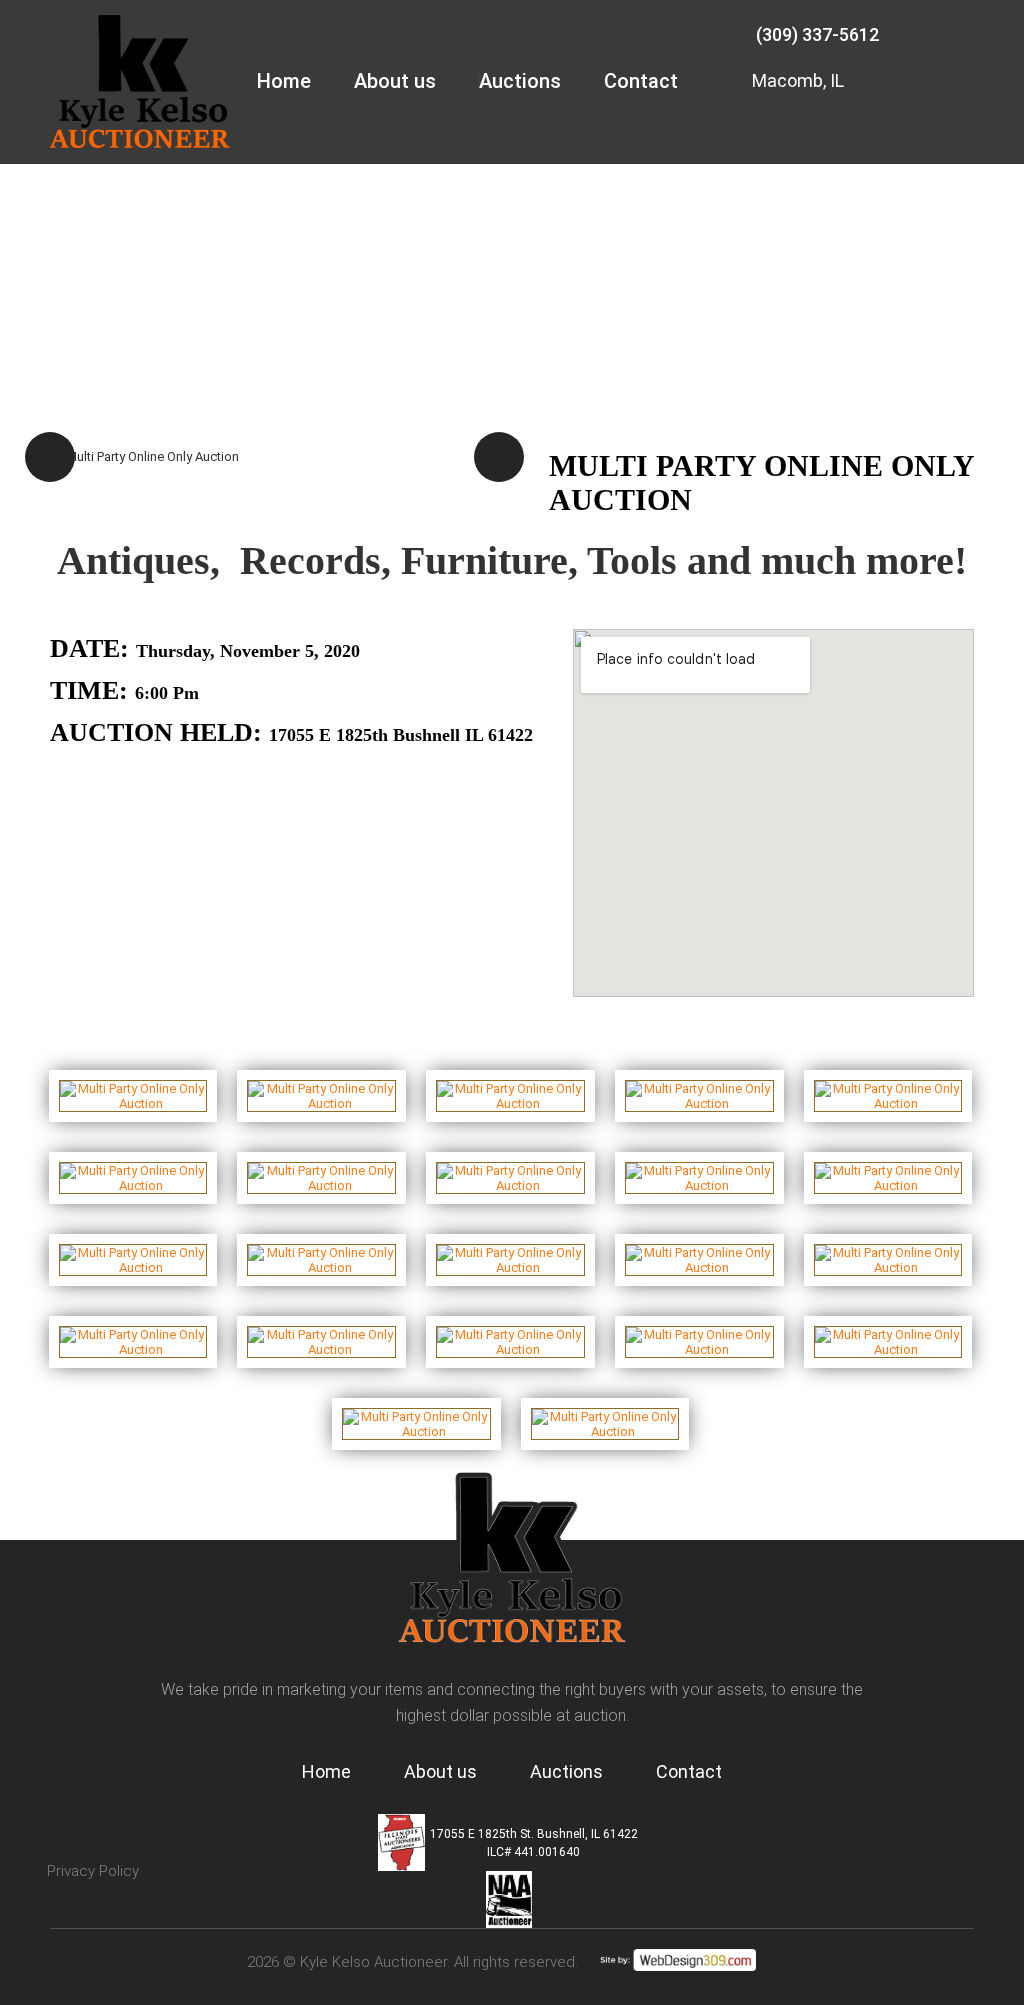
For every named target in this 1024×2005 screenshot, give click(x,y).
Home (284, 81)
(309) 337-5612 (817, 34)
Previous (50, 457)
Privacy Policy (93, 1871)
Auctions (520, 81)
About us (395, 81)
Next (499, 457)
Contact (641, 81)
